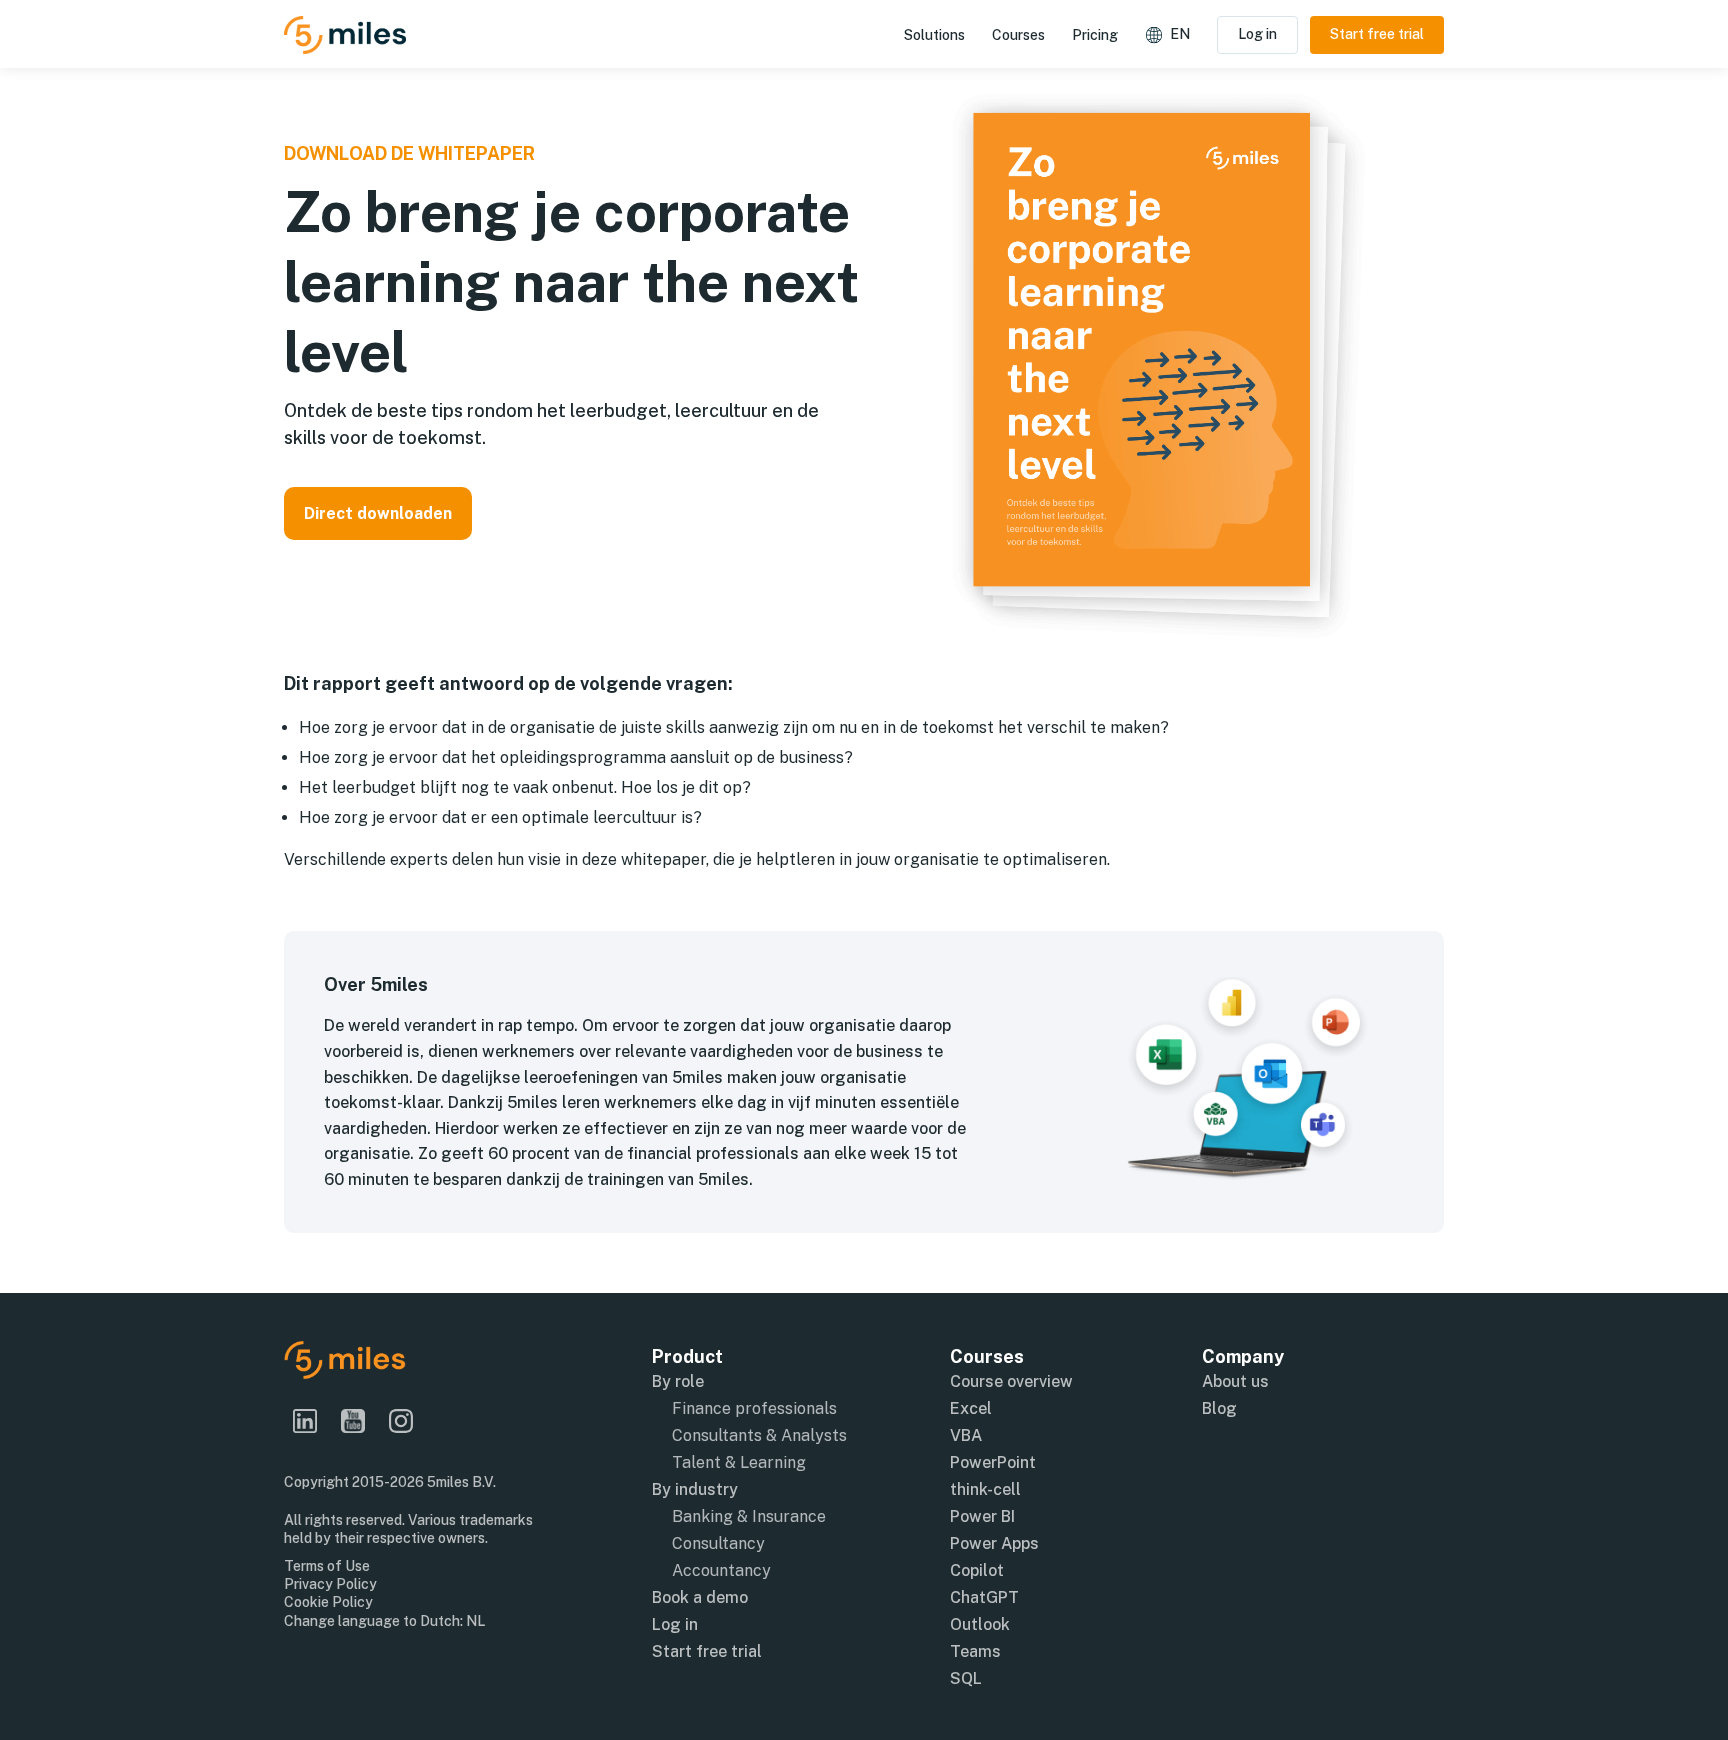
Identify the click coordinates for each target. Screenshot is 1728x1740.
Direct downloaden (378, 513)
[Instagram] (409, 1421)
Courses (1018, 35)
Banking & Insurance (749, 1516)
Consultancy (718, 1543)
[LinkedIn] (313, 1421)
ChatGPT (984, 1597)
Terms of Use (327, 1566)
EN (1180, 34)
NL (475, 1621)
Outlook (980, 1624)
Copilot (977, 1570)
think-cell (985, 1489)
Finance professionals (754, 1408)
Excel (971, 1408)
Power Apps (994, 1543)
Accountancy (721, 1570)
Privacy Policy (330, 1584)
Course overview (1011, 1381)
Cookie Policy (328, 1602)
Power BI (982, 1516)
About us (1235, 1381)
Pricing (1095, 35)
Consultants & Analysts (759, 1435)
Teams (975, 1651)
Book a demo (700, 1597)
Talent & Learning (739, 1462)
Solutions (934, 35)
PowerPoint (993, 1462)
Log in (1257, 34)
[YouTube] (361, 1421)
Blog (1219, 1408)
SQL (966, 1678)
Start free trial (1377, 34)
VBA (966, 1435)
